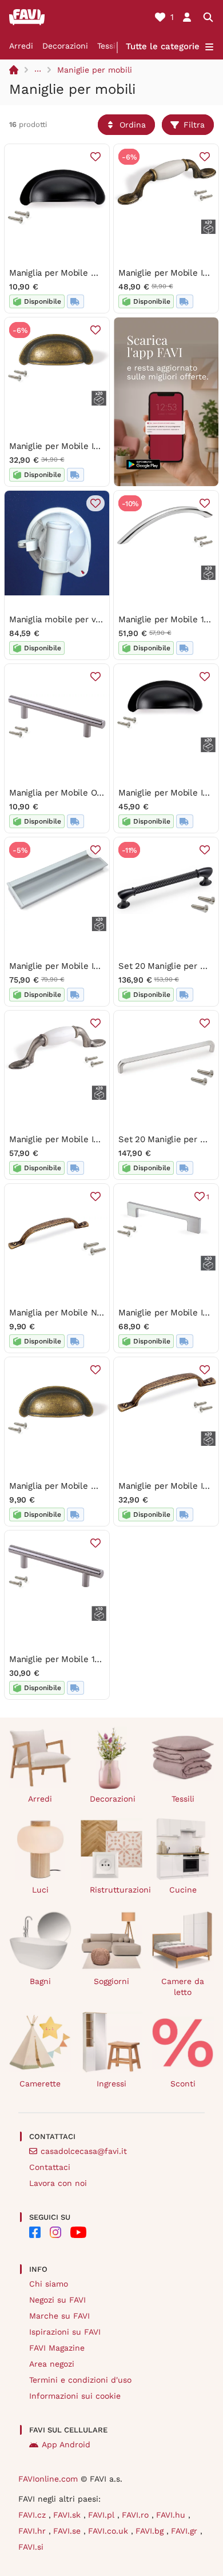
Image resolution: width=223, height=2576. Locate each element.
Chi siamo (49, 2284)
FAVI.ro (137, 2515)
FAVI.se (68, 2531)
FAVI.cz (33, 2515)
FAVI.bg (151, 2531)
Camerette (40, 2084)
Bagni (40, 1981)
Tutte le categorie (163, 46)
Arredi (21, 46)
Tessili (109, 46)
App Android (66, 2444)
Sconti (183, 2084)
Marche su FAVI (59, 2316)
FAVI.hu (172, 2515)
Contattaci (50, 2167)
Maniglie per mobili (95, 70)
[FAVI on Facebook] (35, 2232)
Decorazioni (65, 46)
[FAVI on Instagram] (55, 2232)
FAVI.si (31, 2547)
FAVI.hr (33, 2531)
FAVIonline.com (48, 2479)
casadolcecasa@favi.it (84, 2151)
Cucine (183, 1890)
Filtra (194, 125)
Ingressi (111, 2084)
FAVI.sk (68, 2515)
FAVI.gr (186, 2531)
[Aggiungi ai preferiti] (95, 157)
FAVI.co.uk (109, 2531)
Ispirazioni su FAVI (65, 2332)
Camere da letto (183, 1987)
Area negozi (52, 2364)
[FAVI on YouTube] (78, 2232)
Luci (40, 1890)
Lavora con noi (58, 2183)
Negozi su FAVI (57, 2300)
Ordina (133, 125)
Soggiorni (111, 1981)
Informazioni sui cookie (75, 2396)
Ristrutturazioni (116, 1890)
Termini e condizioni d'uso (80, 2380)
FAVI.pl (103, 2515)
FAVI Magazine (57, 2348)
